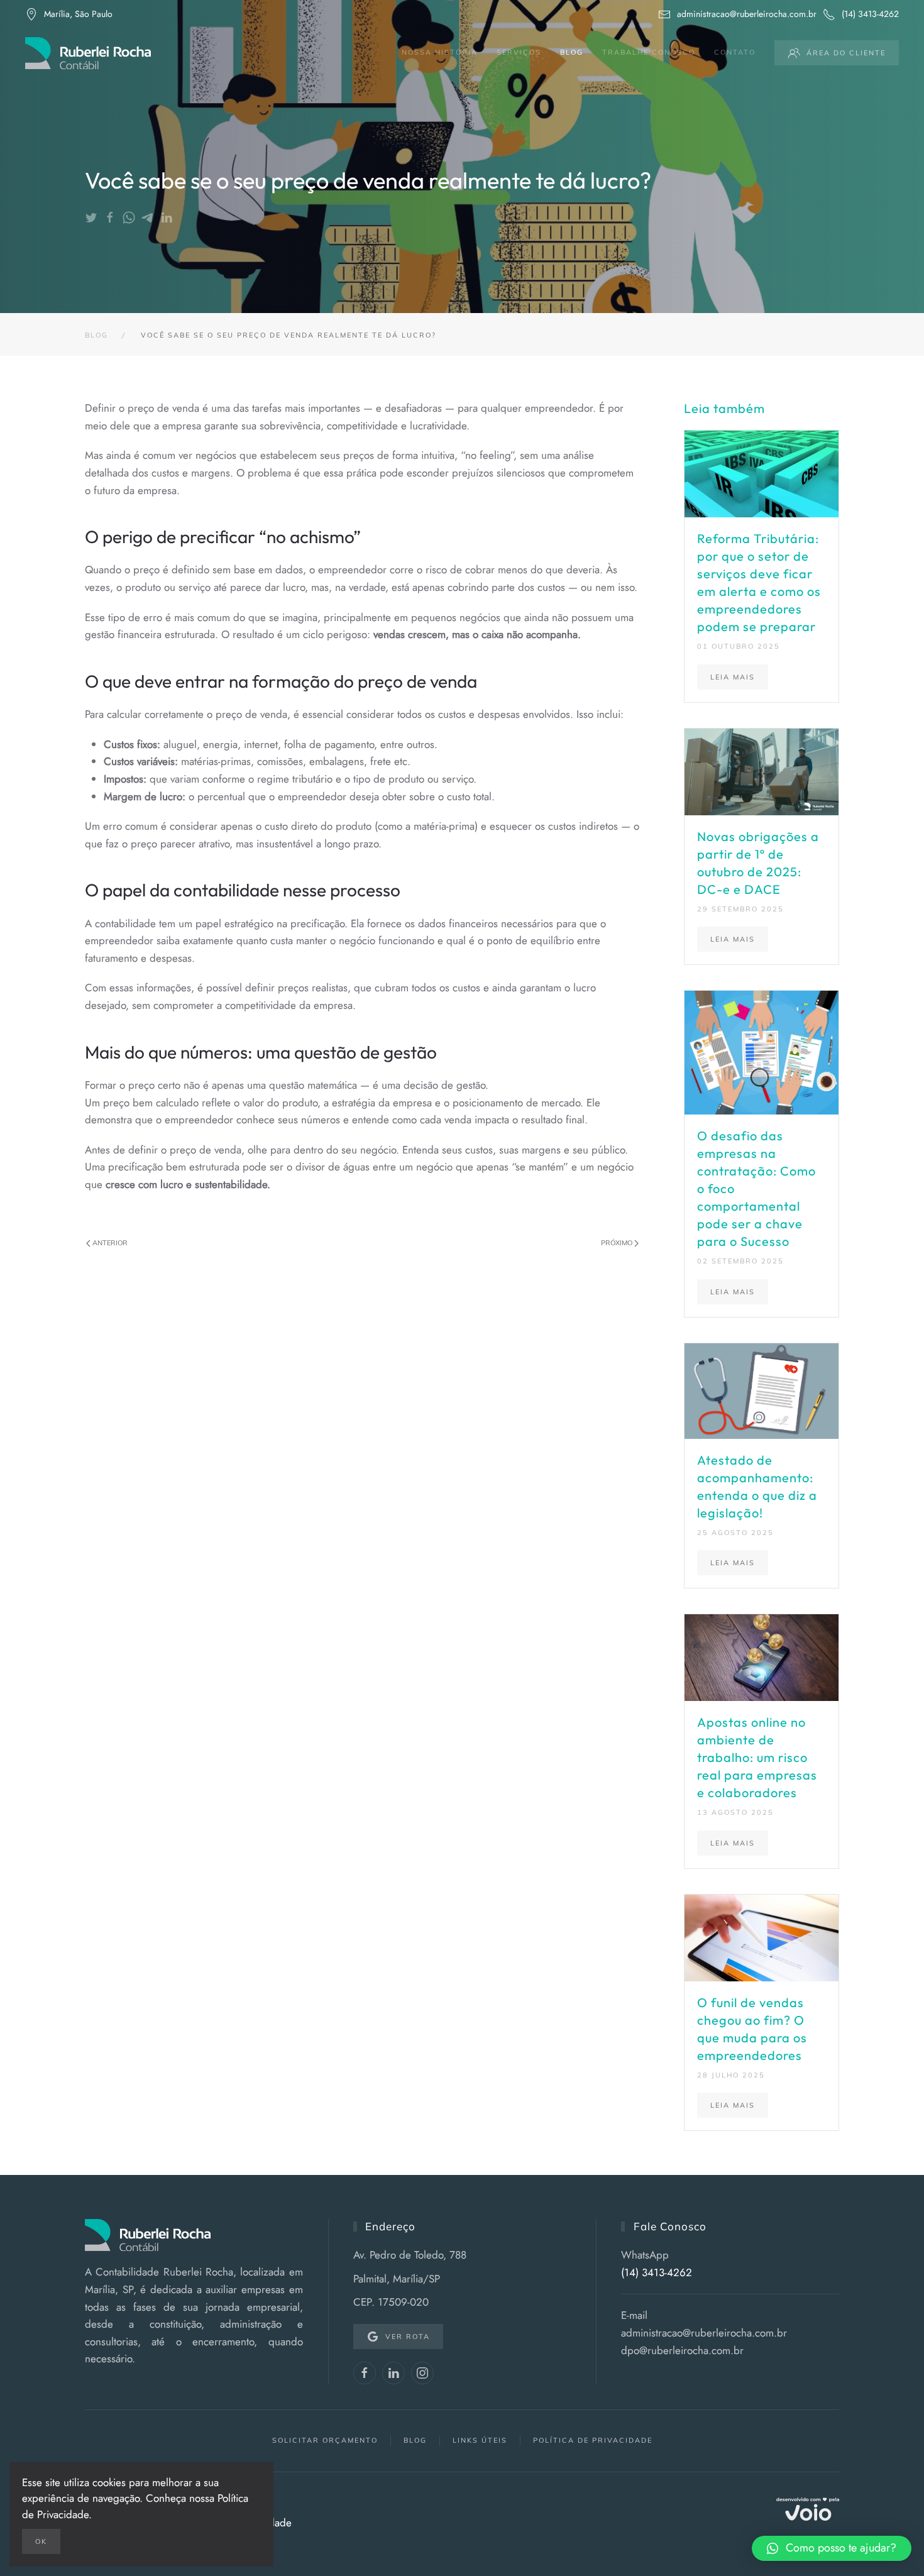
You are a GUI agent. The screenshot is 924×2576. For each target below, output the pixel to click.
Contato (735, 52)
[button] (832, 2548)
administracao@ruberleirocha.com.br (747, 14)
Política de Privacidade (593, 2440)
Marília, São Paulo (78, 14)
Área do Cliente (846, 53)
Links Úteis (480, 2440)
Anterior (109, 1243)
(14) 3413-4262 (870, 14)
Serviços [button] (519, 52)
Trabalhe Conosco (649, 52)
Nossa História (440, 52)
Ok (41, 2541)
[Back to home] (88, 53)
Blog (572, 52)
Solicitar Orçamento (325, 2440)
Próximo (618, 1243)
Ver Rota (408, 2337)
